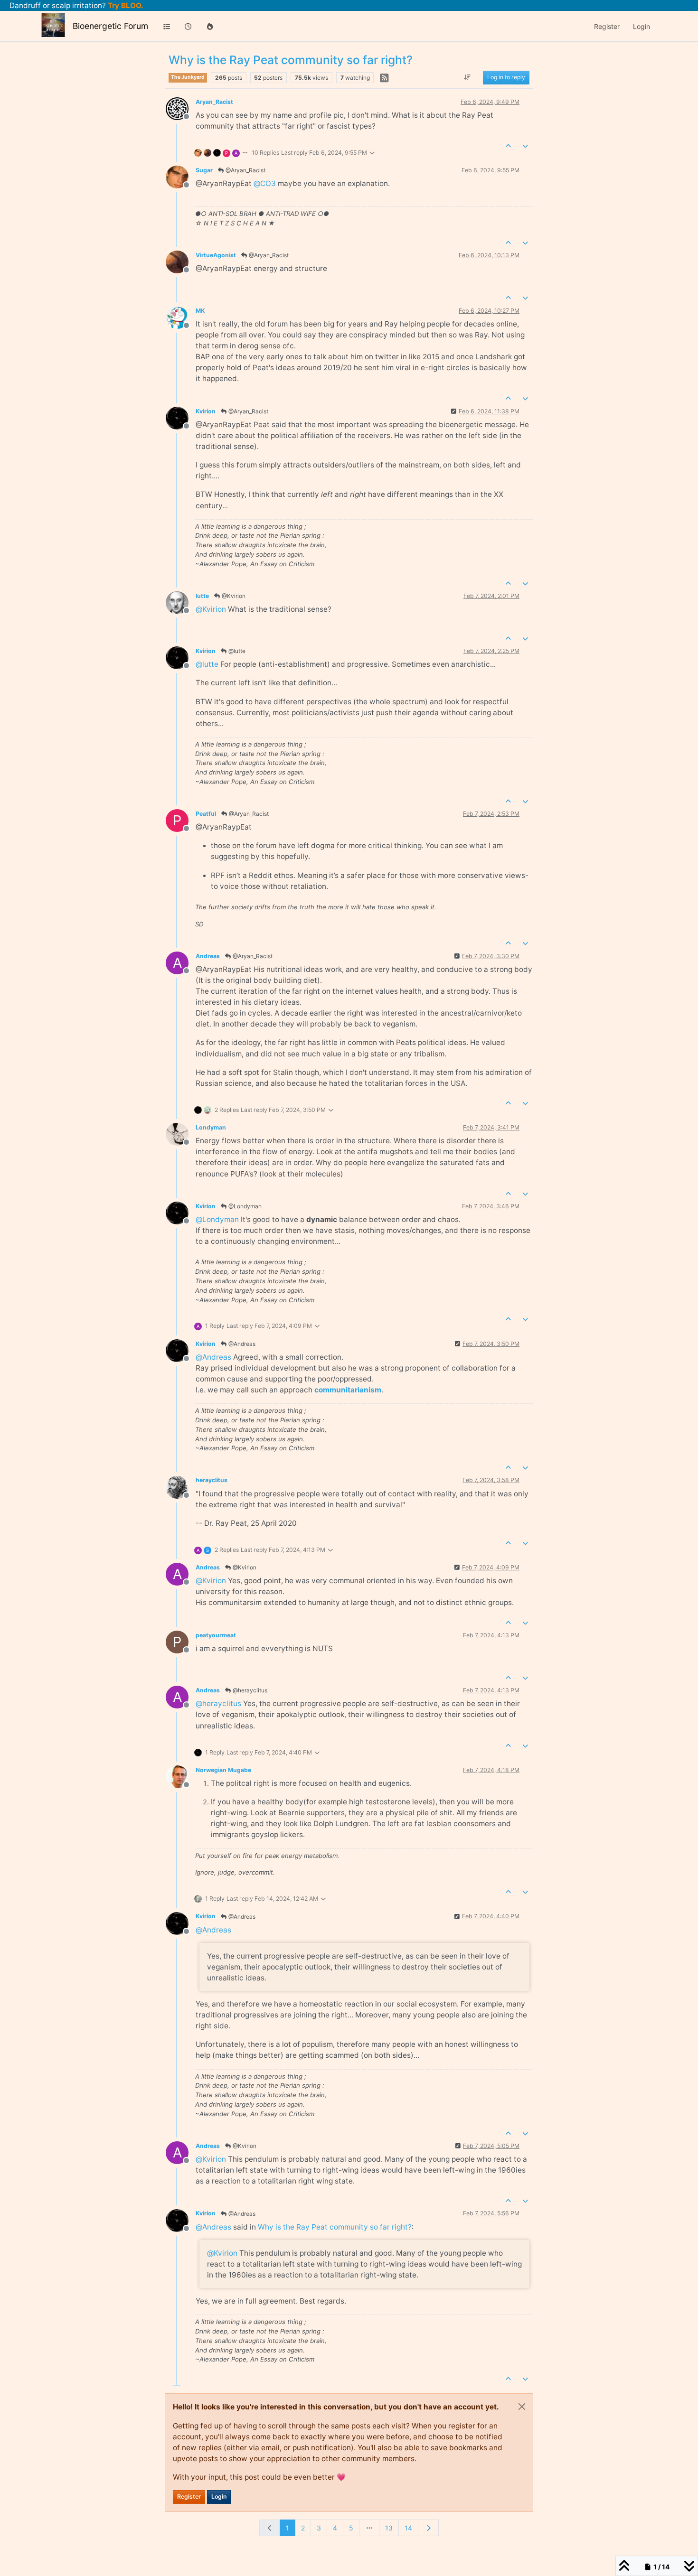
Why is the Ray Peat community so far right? (335, 2227)
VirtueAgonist (216, 255)
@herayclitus (249, 1690)
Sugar (204, 170)
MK (200, 311)
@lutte (236, 651)
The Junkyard (188, 77)
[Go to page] (369, 2528)
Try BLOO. (125, 5)
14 (408, 2528)
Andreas (208, 956)
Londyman (211, 1127)
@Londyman (244, 1206)
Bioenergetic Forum (110, 26)
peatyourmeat (216, 1635)
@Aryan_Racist (245, 170)
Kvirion (206, 411)
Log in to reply (506, 78)
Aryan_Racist (214, 102)
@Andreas (241, 1344)
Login (219, 2497)
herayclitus (212, 1480)
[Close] (522, 2407)
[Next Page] (428, 2528)
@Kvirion (233, 596)
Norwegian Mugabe (223, 1770)
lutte (202, 596)
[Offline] (181, 108)
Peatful (206, 814)
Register (189, 2497)
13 (389, 2528)
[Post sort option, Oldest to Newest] (467, 78)
